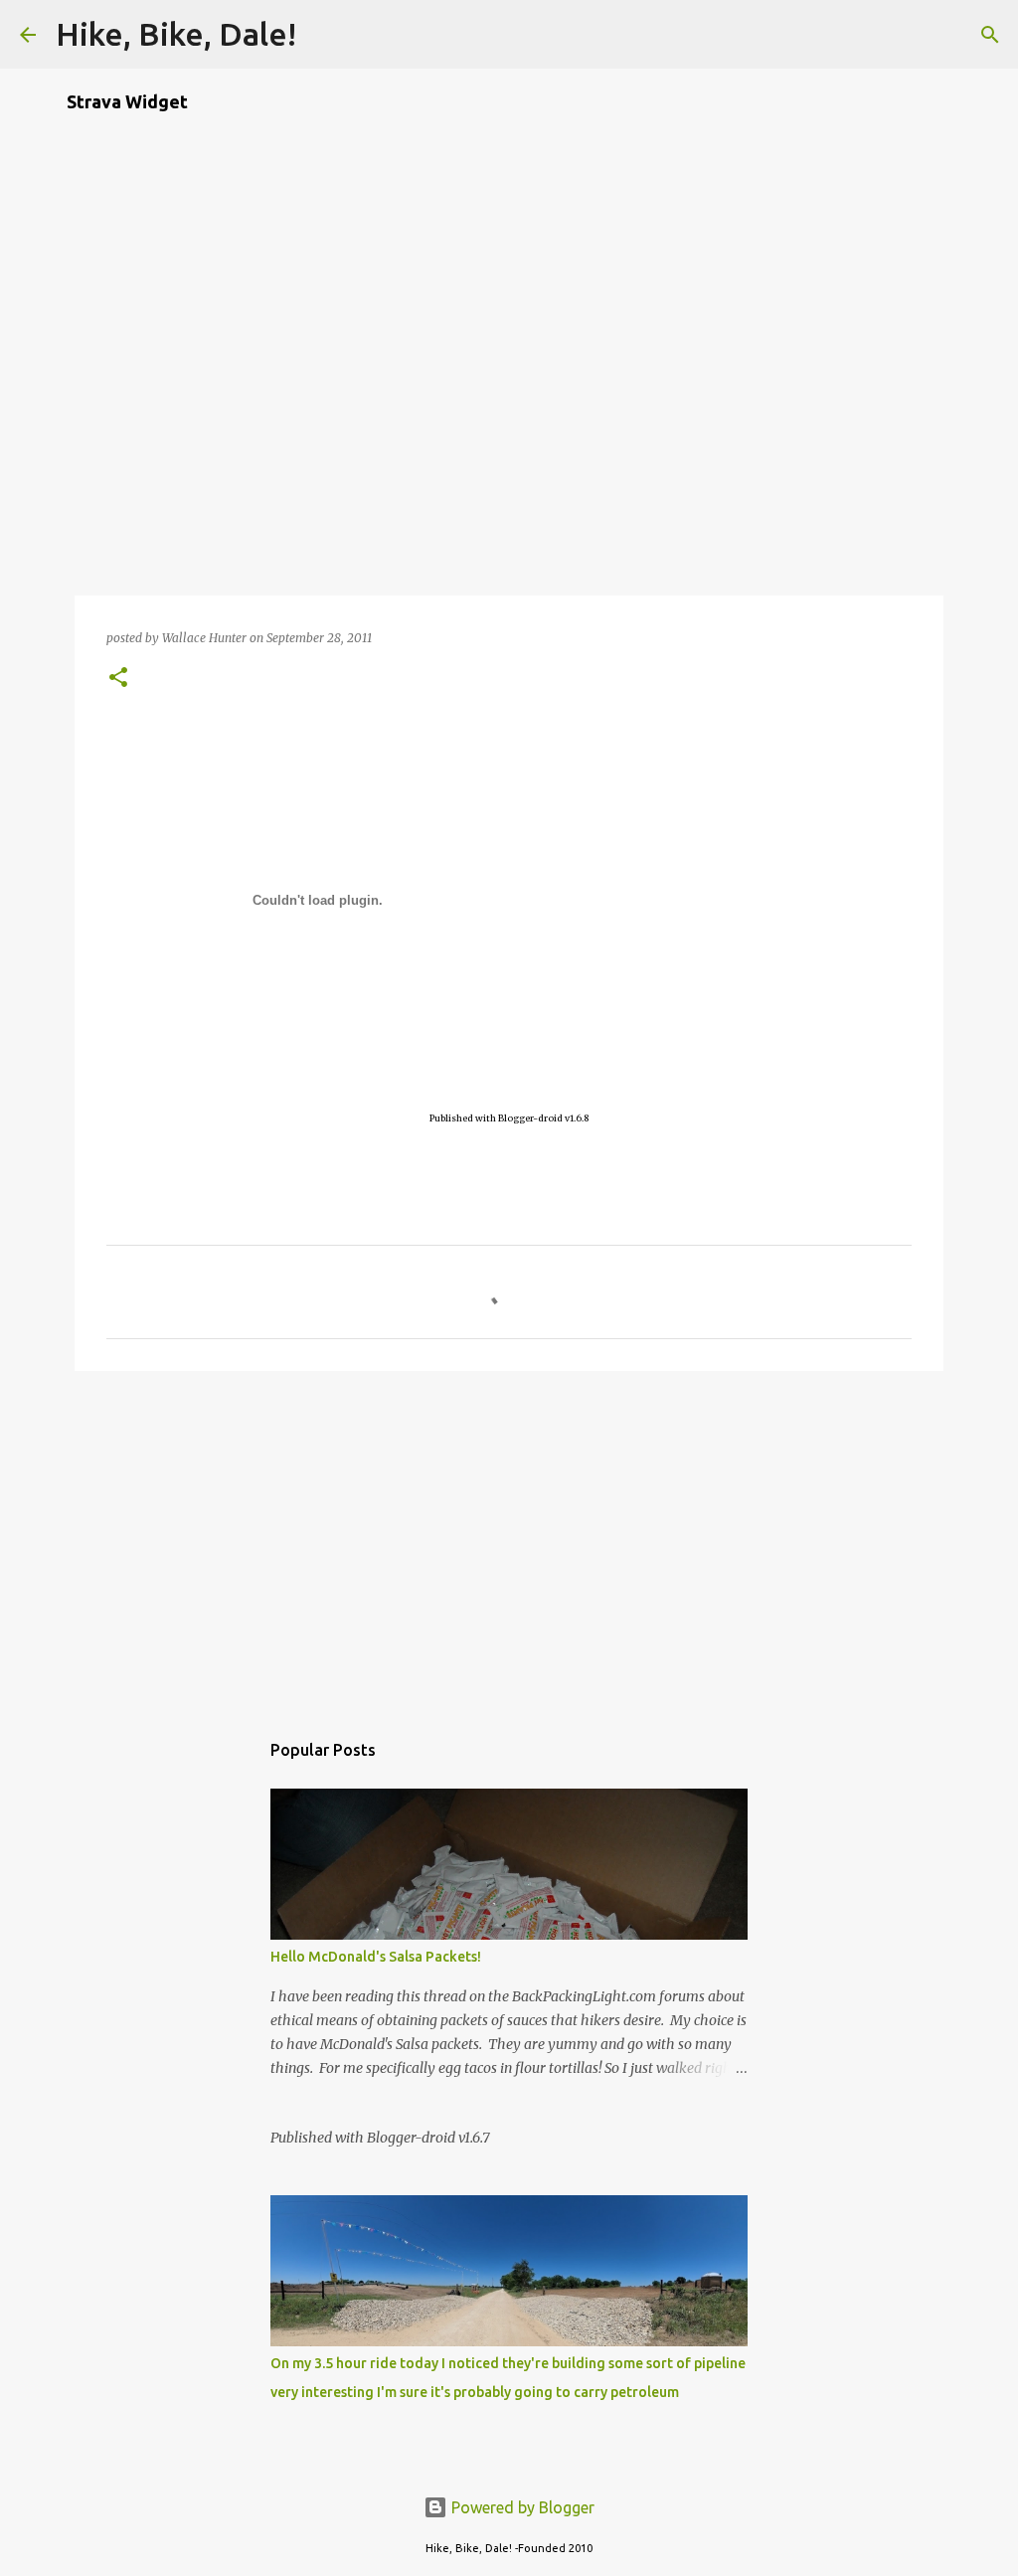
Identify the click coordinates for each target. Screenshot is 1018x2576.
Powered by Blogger (521, 2507)
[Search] (324, 35)
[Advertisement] (509, 1540)
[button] (118, 679)
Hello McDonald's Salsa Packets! (376, 1957)
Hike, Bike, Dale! (176, 34)
